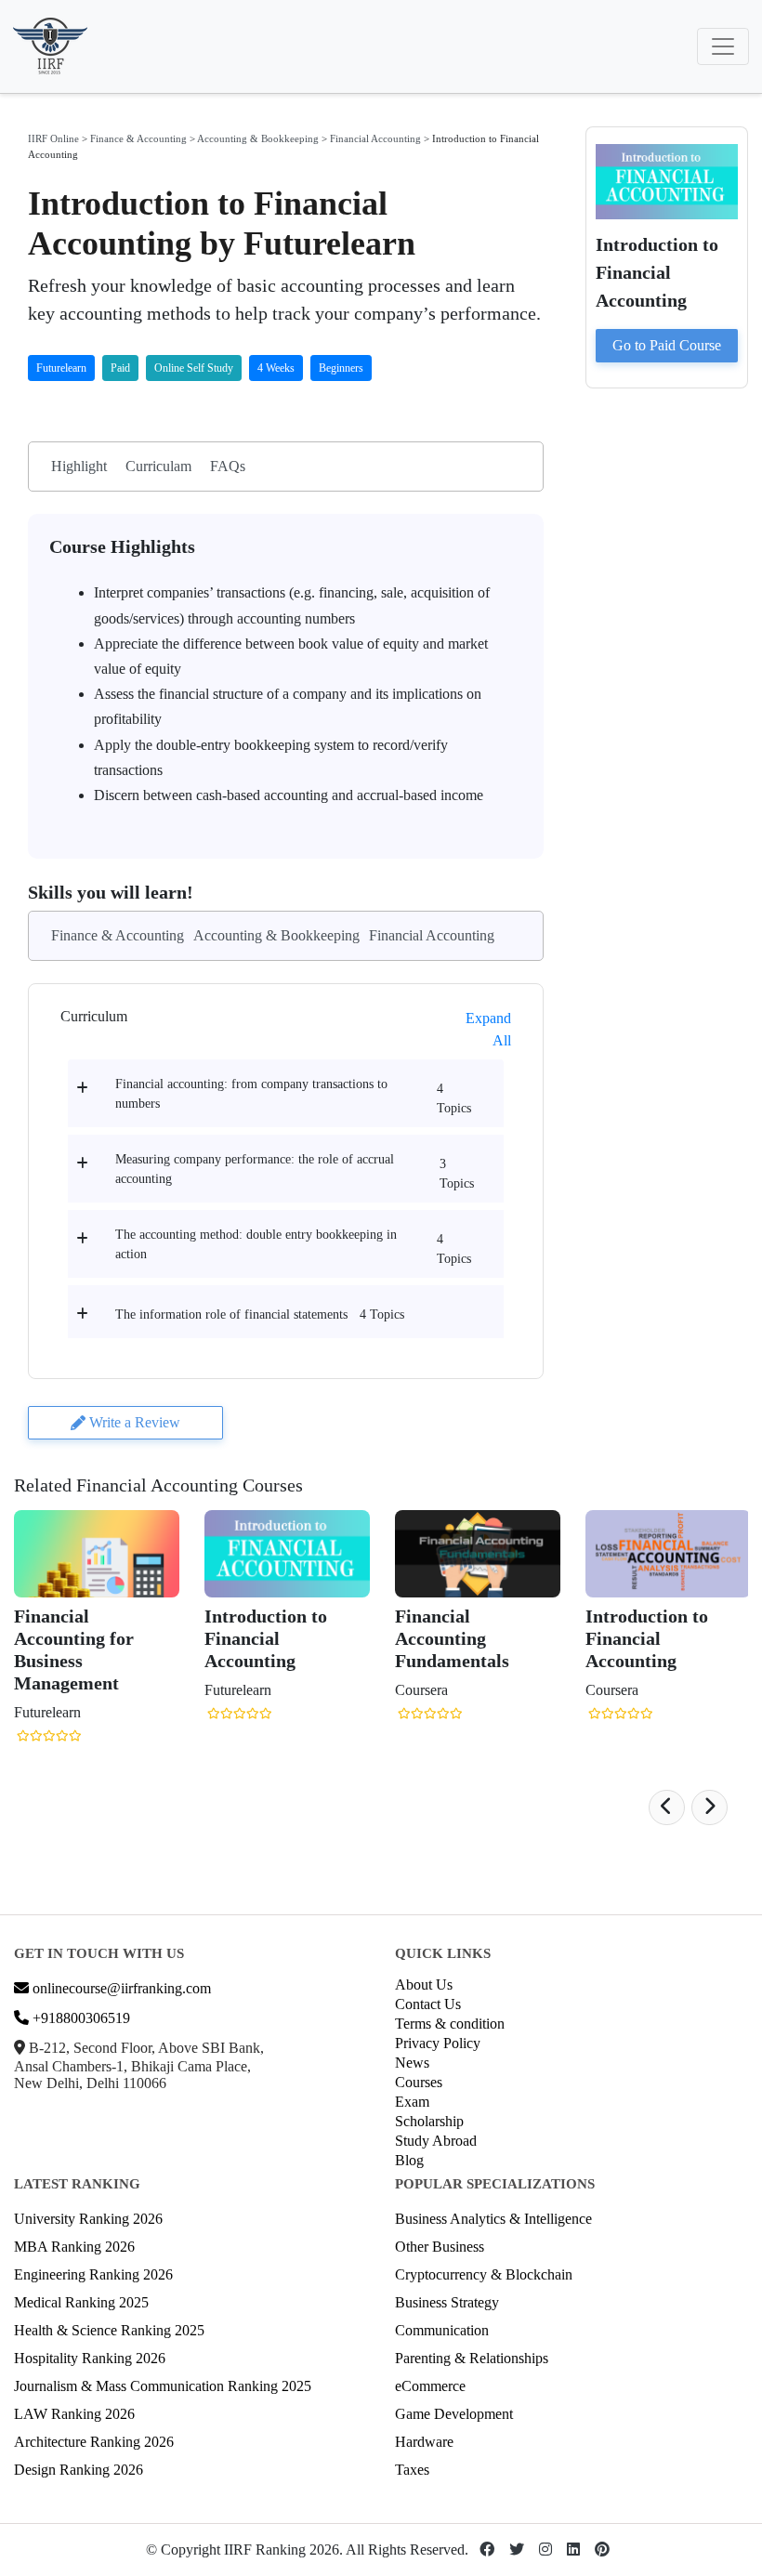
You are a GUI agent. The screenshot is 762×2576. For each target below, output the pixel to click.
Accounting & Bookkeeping (258, 138)
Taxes (412, 2470)
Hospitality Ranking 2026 (90, 2358)
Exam (412, 2102)
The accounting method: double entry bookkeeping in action (256, 1244)
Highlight (79, 466)
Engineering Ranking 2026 (93, 2274)
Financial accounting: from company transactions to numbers (251, 1094)
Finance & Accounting (138, 138)
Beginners (341, 368)
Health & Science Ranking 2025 (109, 2330)
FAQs (228, 466)
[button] (667, 1807)
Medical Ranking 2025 (81, 2302)
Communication (442, 2330)
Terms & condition (450, 2024)
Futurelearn (61, 368)
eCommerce (430, 2386)
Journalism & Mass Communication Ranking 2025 (163, 2386)
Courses (419, 2082)
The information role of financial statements (231, 1314)
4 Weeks (276, 368)
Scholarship (429, 2121)
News (412, 2063)
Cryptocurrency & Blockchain (484, 2274)
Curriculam (158, 466)
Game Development (454, 2414)
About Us (424, 1985)
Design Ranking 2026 (79, 2470)
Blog (409, 2160)
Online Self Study (194, 368)
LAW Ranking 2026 (74, 2414)
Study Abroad (436, 2141)
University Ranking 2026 (88, 2219)
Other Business (440, 2247)
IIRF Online (53, 138)
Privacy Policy (438, 2043)
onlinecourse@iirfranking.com (120, 1988)
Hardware (424, 2442)
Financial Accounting (375, 138)
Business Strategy (447, 2302)
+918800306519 (79, 2018)
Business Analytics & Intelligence (493, 2219)
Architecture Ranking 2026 (94, 2442)
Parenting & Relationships (472, 2358)
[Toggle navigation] (723, 46)
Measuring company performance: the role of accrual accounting (255, 1169)
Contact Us (428, 2004)
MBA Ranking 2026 (74, 2247)
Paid (120, 368)
